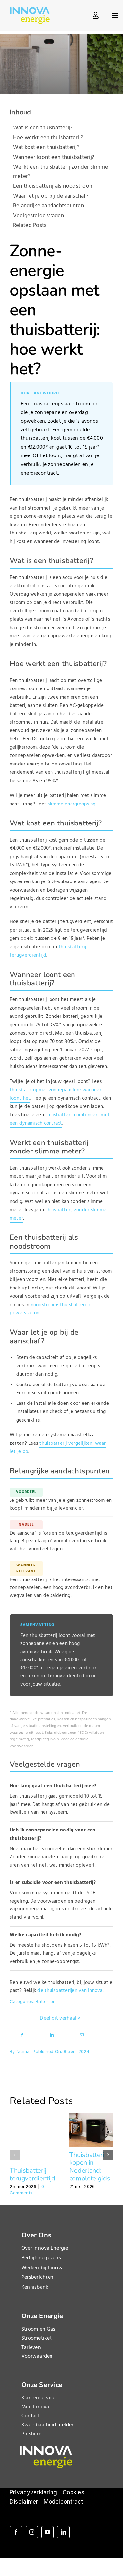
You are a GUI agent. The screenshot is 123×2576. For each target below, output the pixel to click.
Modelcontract (63, 2502)
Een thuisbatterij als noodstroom (53, 186)
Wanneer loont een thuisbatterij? (54, 157)
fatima (23, 2051)
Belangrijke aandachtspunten (49, 206)
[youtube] (48, 2532)
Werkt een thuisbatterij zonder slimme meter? (61, 172)
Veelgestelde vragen (39, 216)
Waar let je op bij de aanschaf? (51, 196)
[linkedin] (63, 2532)
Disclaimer (24, 2502)
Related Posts (30, 226)
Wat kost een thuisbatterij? (46, 148)
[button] (15, 2155)
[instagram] (32, 2532)
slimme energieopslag (72, 804)
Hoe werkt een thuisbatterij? (48, 138)
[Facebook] (22, 2034)
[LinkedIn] (52, 2034)
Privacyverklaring (33, 2492)
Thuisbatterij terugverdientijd (33, 2174)
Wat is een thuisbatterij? (43, 128)
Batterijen (46, 2001)
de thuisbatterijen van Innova (70, 1991)
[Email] (82, 2034)
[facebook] (16, 2532)
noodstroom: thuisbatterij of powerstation (51, 1309)
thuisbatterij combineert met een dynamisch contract (60, 1119)
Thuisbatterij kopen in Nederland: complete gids (90, 2167)
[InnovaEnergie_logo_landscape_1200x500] (30, 10)
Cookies (73, 2492)
